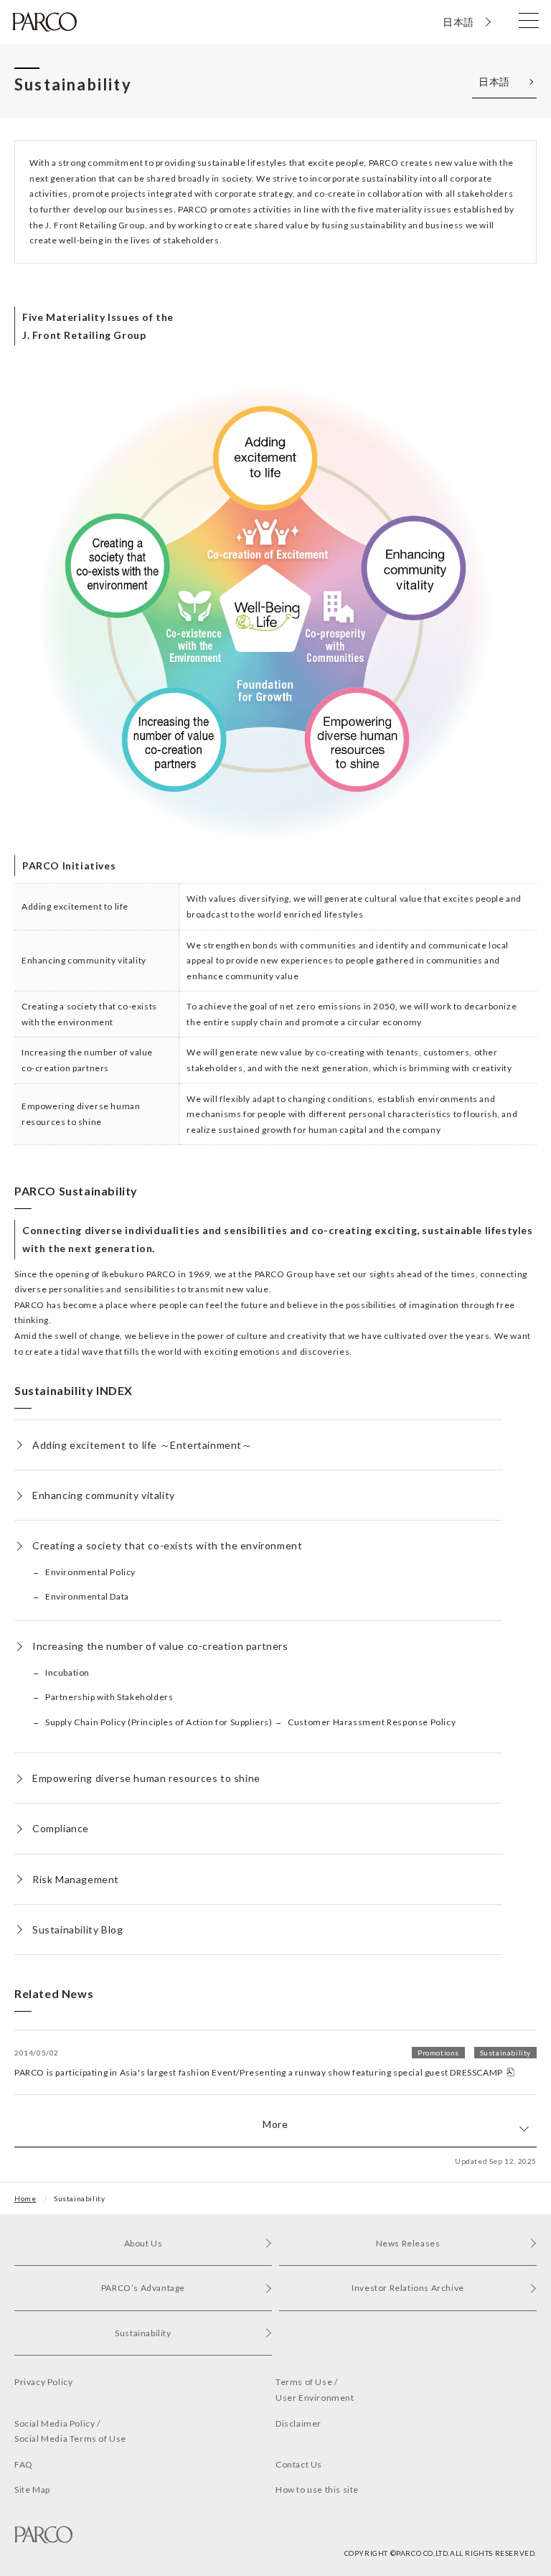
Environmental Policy (90, 1572)
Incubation (67, 1672)
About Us (143, 2243)
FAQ (24, 2464)
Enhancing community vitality (104, 1495)
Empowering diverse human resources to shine (146, 1778)
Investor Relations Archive (408, 2288)
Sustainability (79, 2198)
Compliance (61, 1828)
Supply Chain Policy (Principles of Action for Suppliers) (159, 1722)
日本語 (458, 22)
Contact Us (299, 2464)
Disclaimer (298, 2423)
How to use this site (317, 2489)
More (275, 2124)
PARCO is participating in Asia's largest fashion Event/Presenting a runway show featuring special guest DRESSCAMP (273, 2063)
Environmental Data (87, 1596)
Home (25, 2198)
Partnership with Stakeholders (109, 1697)
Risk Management (76, 1879)
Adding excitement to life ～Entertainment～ (142, 1445)
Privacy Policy (43, 2382)
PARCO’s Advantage (143, 2288)
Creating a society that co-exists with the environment (167, 1545)
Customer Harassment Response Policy (372, 1722)
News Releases (408, 2243)
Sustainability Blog (77, 1929)
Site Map (32, 2489)
